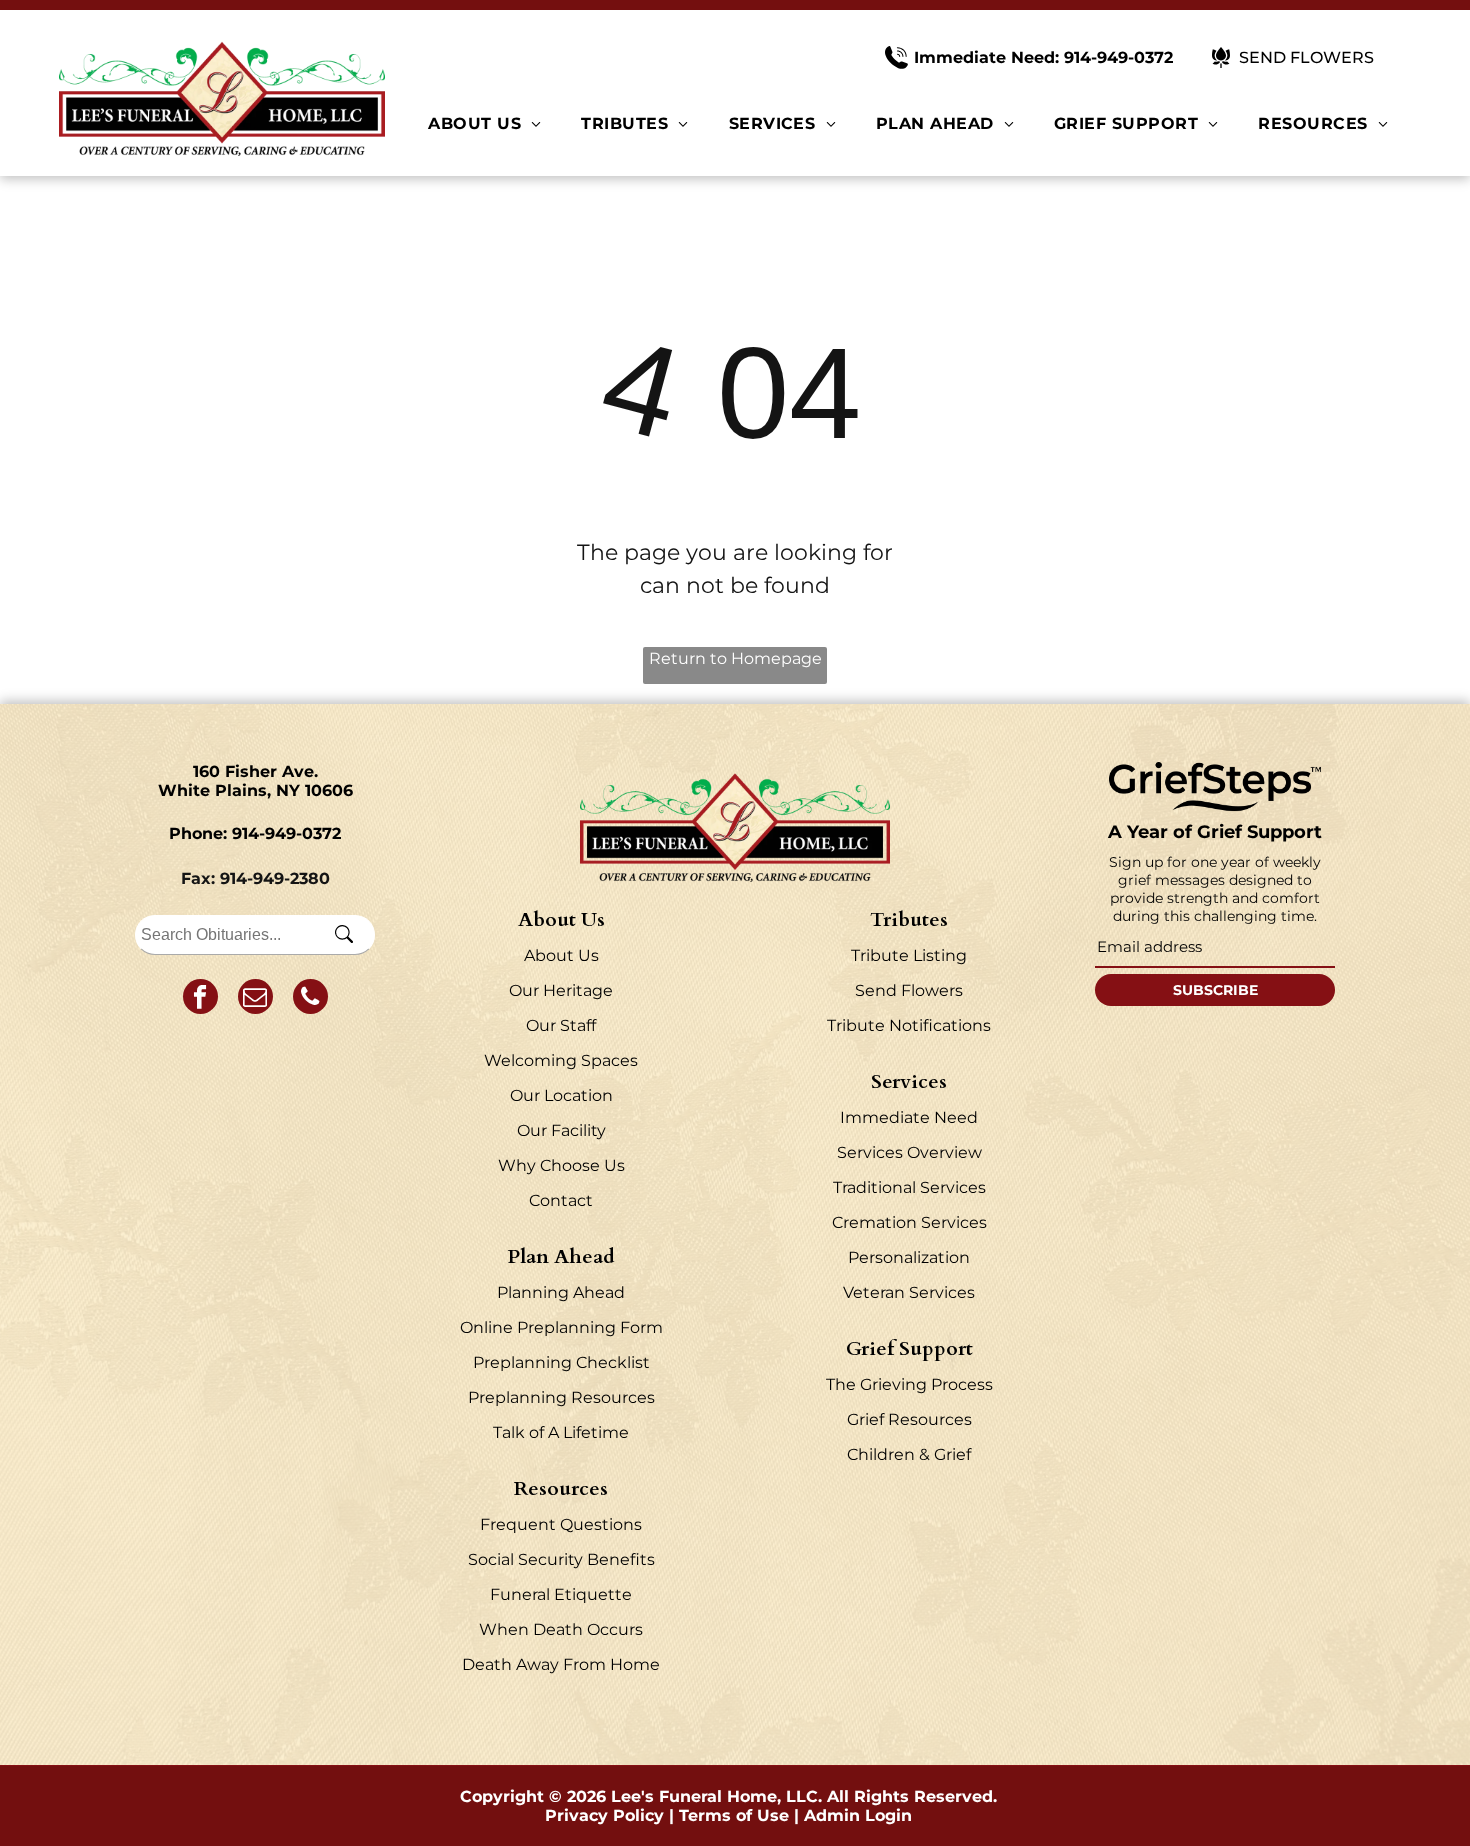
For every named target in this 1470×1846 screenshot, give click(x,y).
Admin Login (858, 1815)
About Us (561, 955)
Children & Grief (909, 1454)
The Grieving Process (909, 1384)
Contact (561, 1200)
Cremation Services (909, 1222)
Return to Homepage (735, 658)
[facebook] (200, 999)
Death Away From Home (561, 1664)
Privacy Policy (604, 1815)
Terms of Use (734, 1815)
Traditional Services (909, 1187)
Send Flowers (909, 990)
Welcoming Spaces (561, 1060)
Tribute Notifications (909, 1025)
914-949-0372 (286, 833)
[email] (255, 999)
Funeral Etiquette (561, 1594)
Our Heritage (561, 990)
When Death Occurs (561, 1629)
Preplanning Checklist (561, 1362)
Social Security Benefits (561, 1559)
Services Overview (909, 1152)
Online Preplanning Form (561, 1327)
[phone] (310, 999)
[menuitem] (484, 123)
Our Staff (561, 1025)
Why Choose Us (561, 1165)
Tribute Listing (909, 955)
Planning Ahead (561, 1292)
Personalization (909, 1257)
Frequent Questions (561, 1524)
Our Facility (561, 1130)
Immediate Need (909, 1117)
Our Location (561, 1095)
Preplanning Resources (561, 1397)
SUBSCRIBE (1215, 990)
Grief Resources (909, 1419)
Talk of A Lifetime (561, 1432)
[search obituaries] (350, 935)
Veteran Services (909, 1292)
